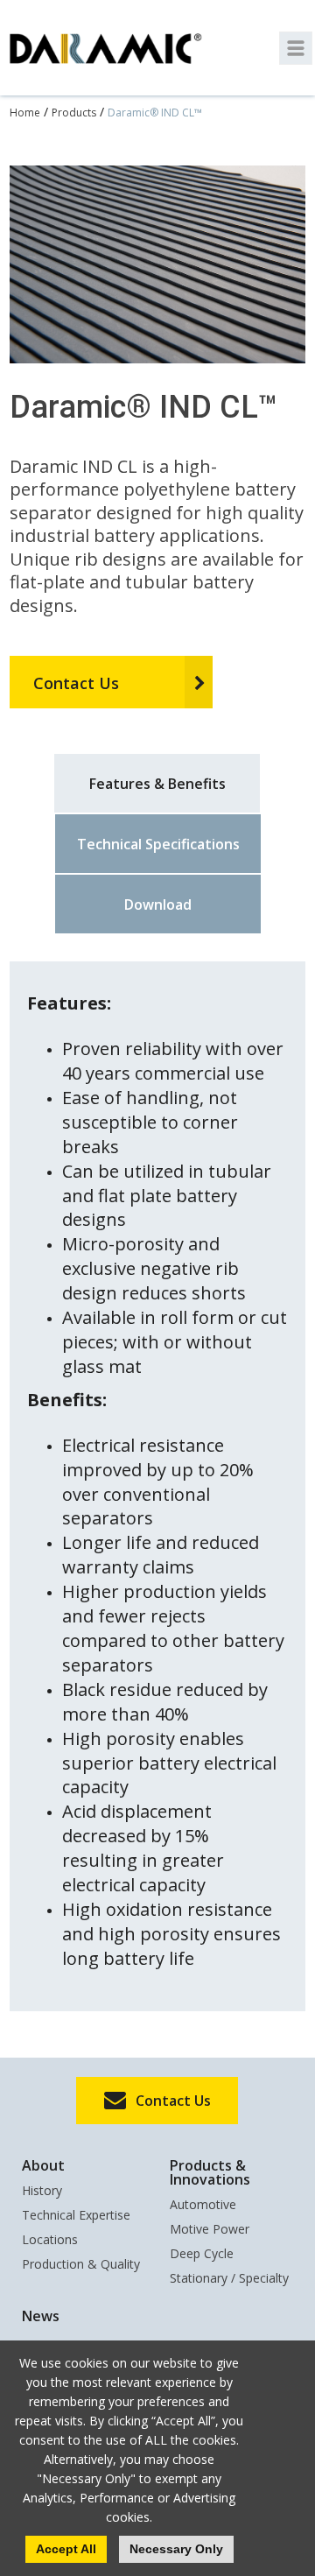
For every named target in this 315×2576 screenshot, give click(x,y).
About (43, 2165)
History (42, 2192)
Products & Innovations (210, 2172)
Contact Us (76, 683)
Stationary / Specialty (229, 2279)
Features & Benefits (157, 784)
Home (25, 113)
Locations (50, 2241)
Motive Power (210, 2230)
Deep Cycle (202, 2255)
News (41, 2316)
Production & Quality (81, 2265)
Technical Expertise (76, 2216)
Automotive (203, 2206)
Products (74, 113)
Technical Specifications (158, 844)
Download (158, 904)
